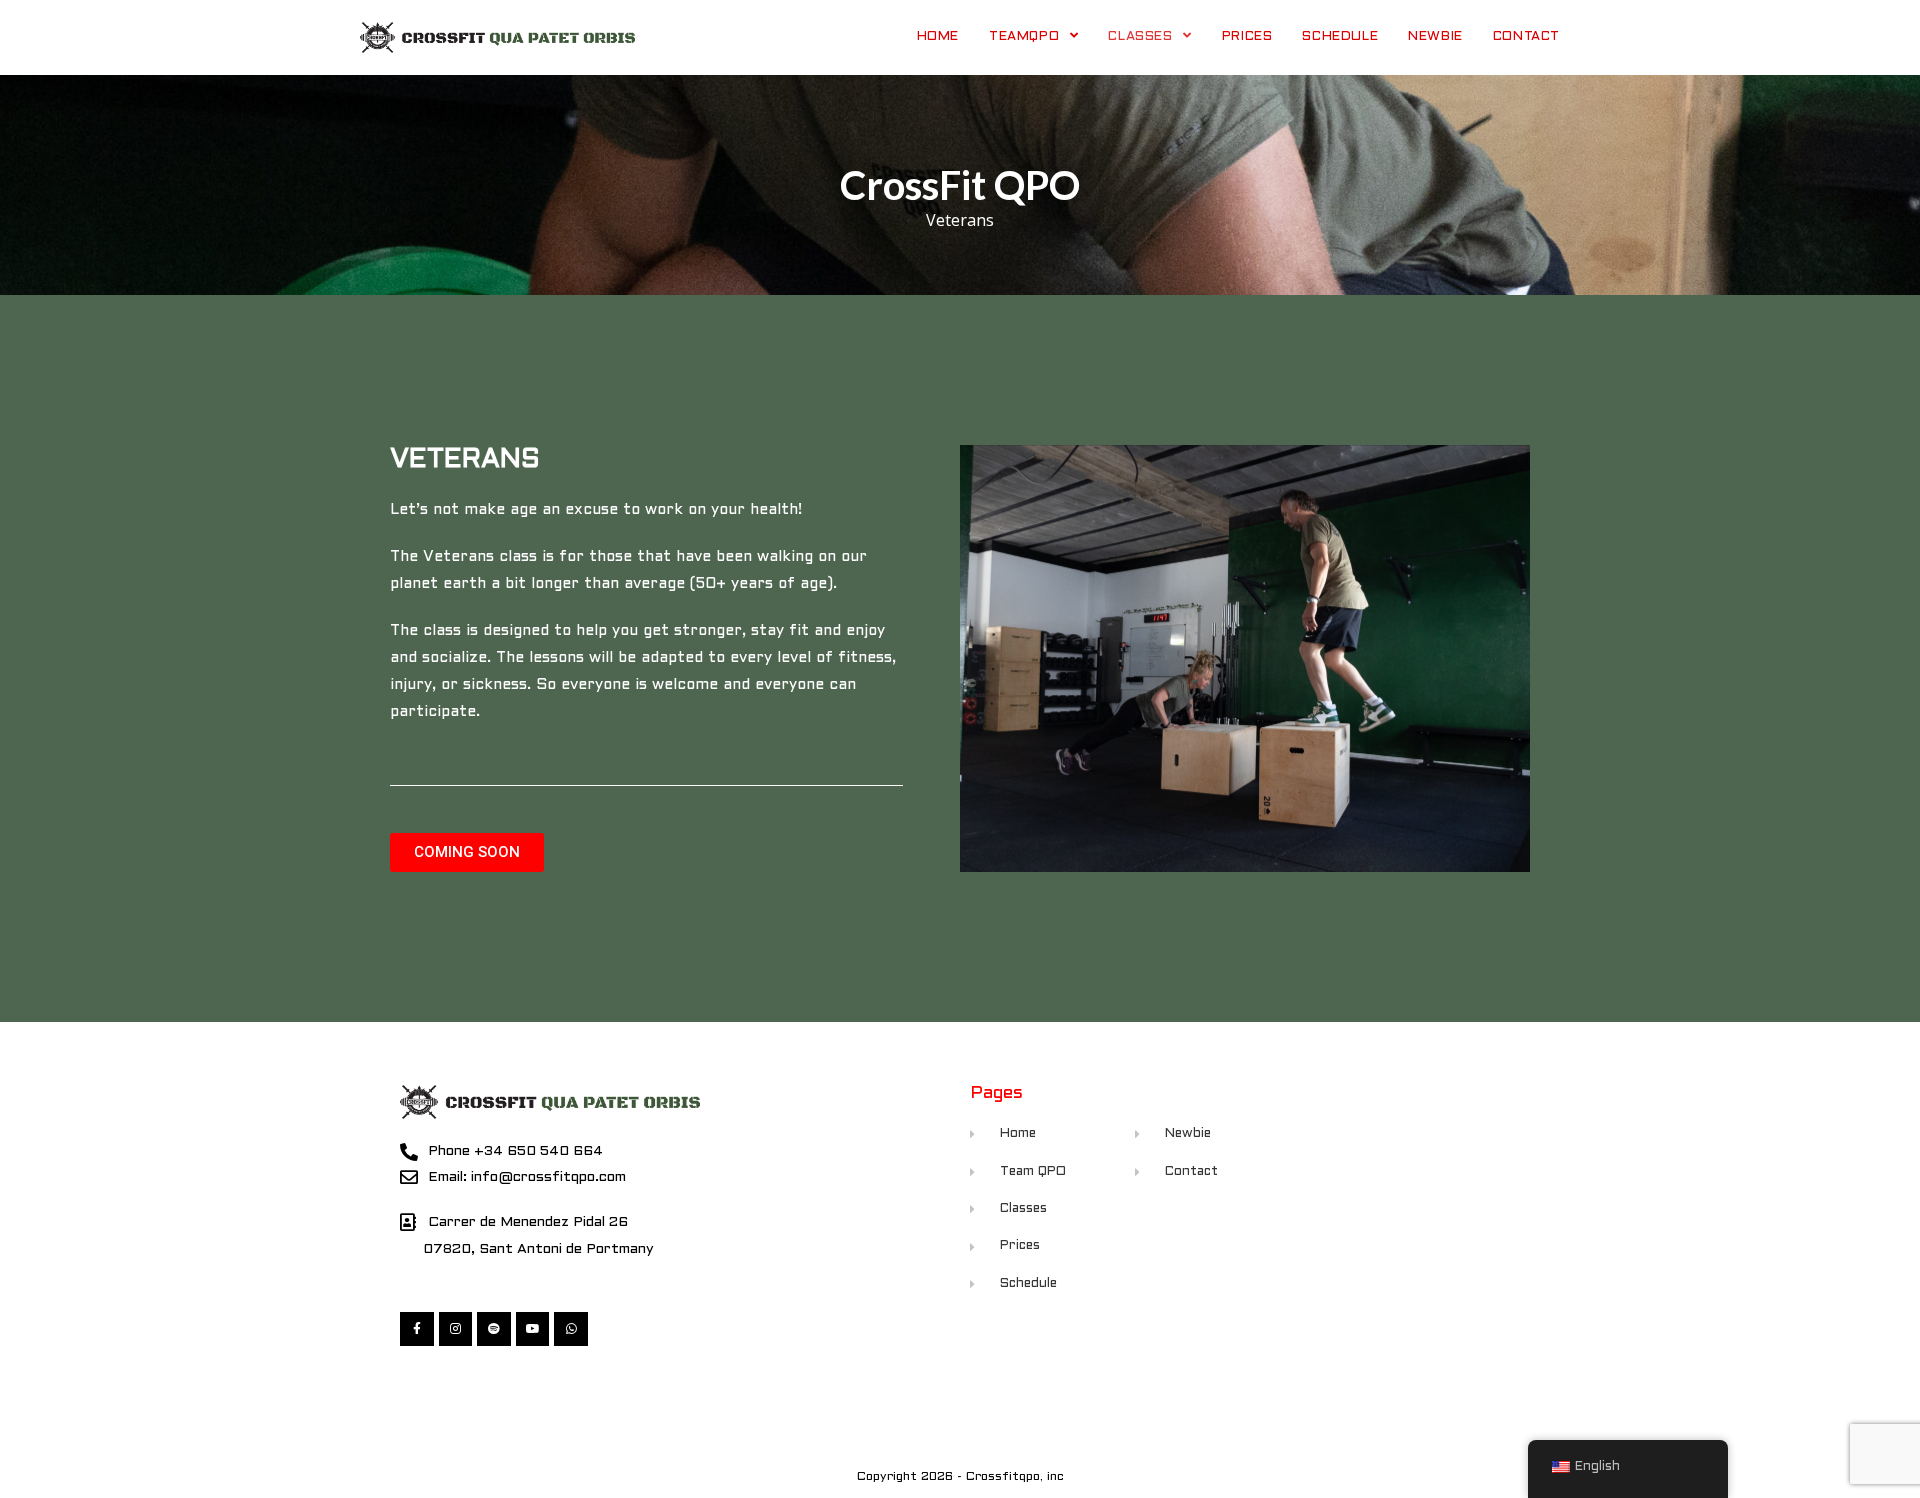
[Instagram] (456, 1329)
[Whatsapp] (571, 1329)
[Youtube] (533, 1329)
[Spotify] (494, 1329)
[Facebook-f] (417, 1329)
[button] (467, 852)
